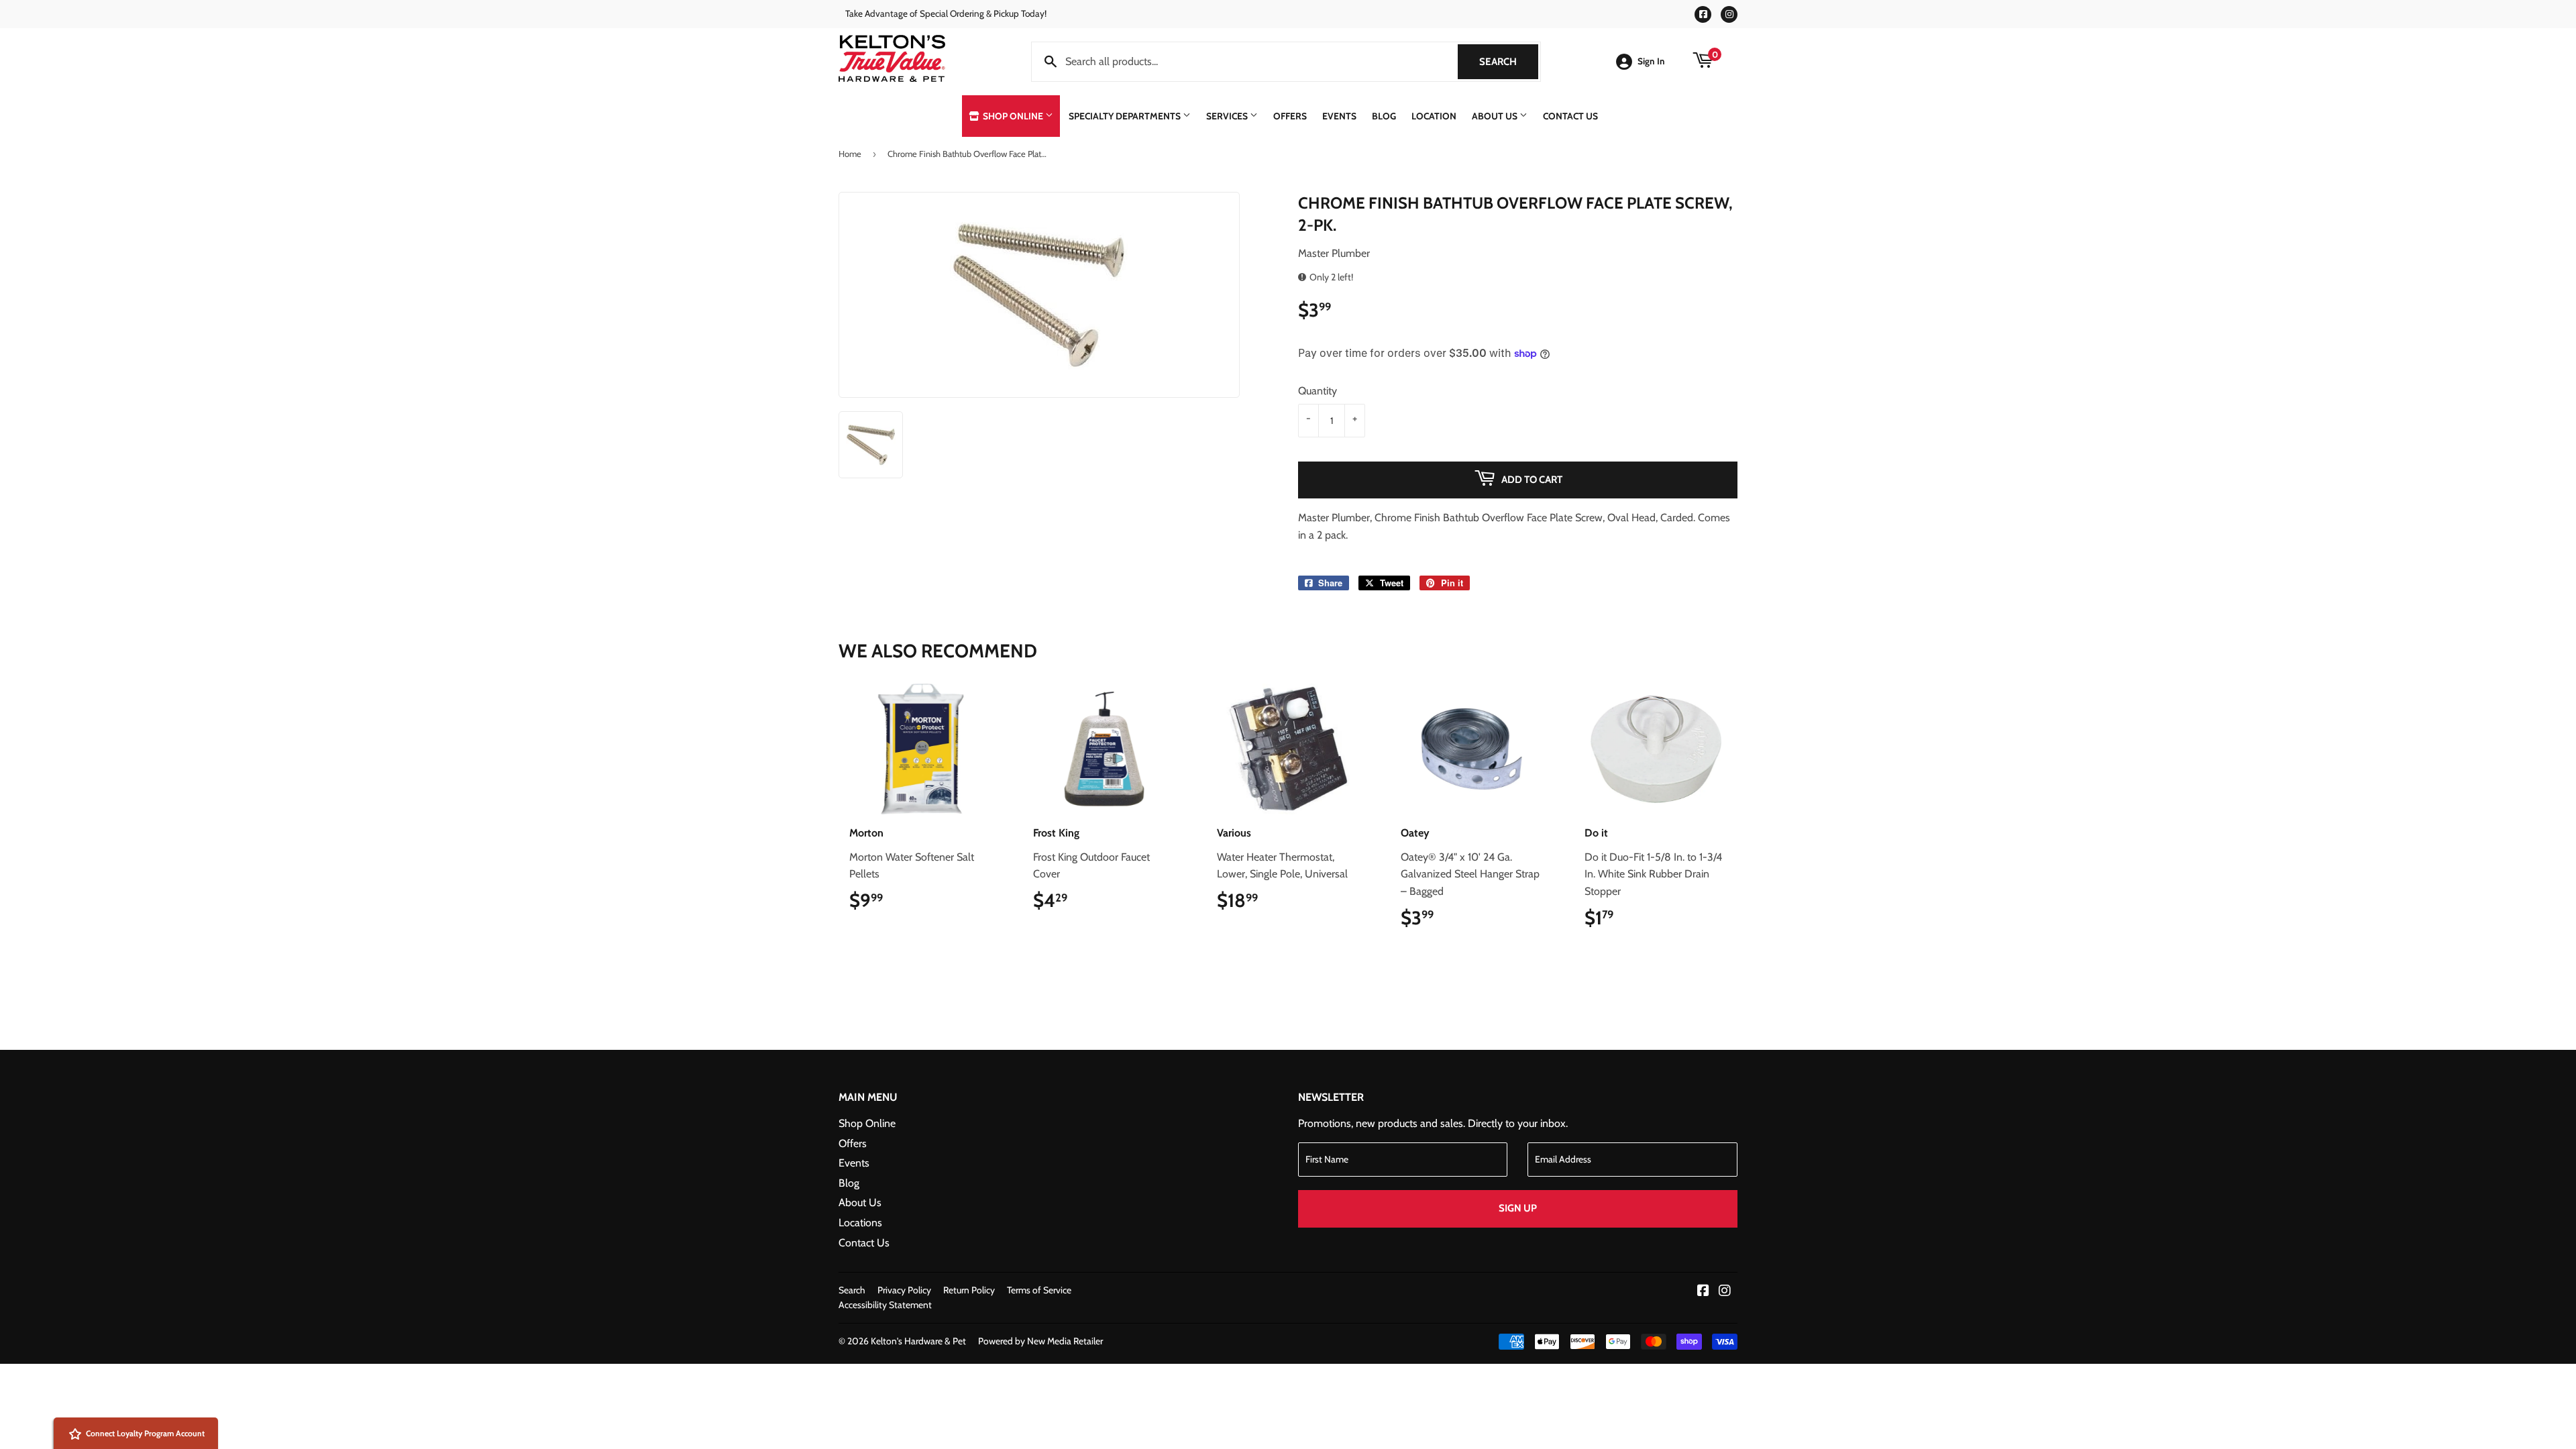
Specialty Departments (1126, 116)
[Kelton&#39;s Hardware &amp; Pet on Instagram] (1725, 1292)
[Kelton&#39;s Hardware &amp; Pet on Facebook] (1703, 1292)
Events (1339, 116)
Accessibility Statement (885, 1305)
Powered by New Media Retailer (1040, 1341)
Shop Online (1013, 116)
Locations (860, 1223)
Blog (1384, 116)
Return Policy (969, 1290)
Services (1228, 116)
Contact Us (1570, 116)
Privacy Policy (904, 1290)
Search (1509, 62)
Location (1434, 116)
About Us (1496, 116)
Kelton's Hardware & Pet (918, 1341)
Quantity (1318, 391)
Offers (1290, 116)
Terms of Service (1039, 1290)
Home (850, 154)
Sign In (1651, 61)
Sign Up (1518, 1208)
